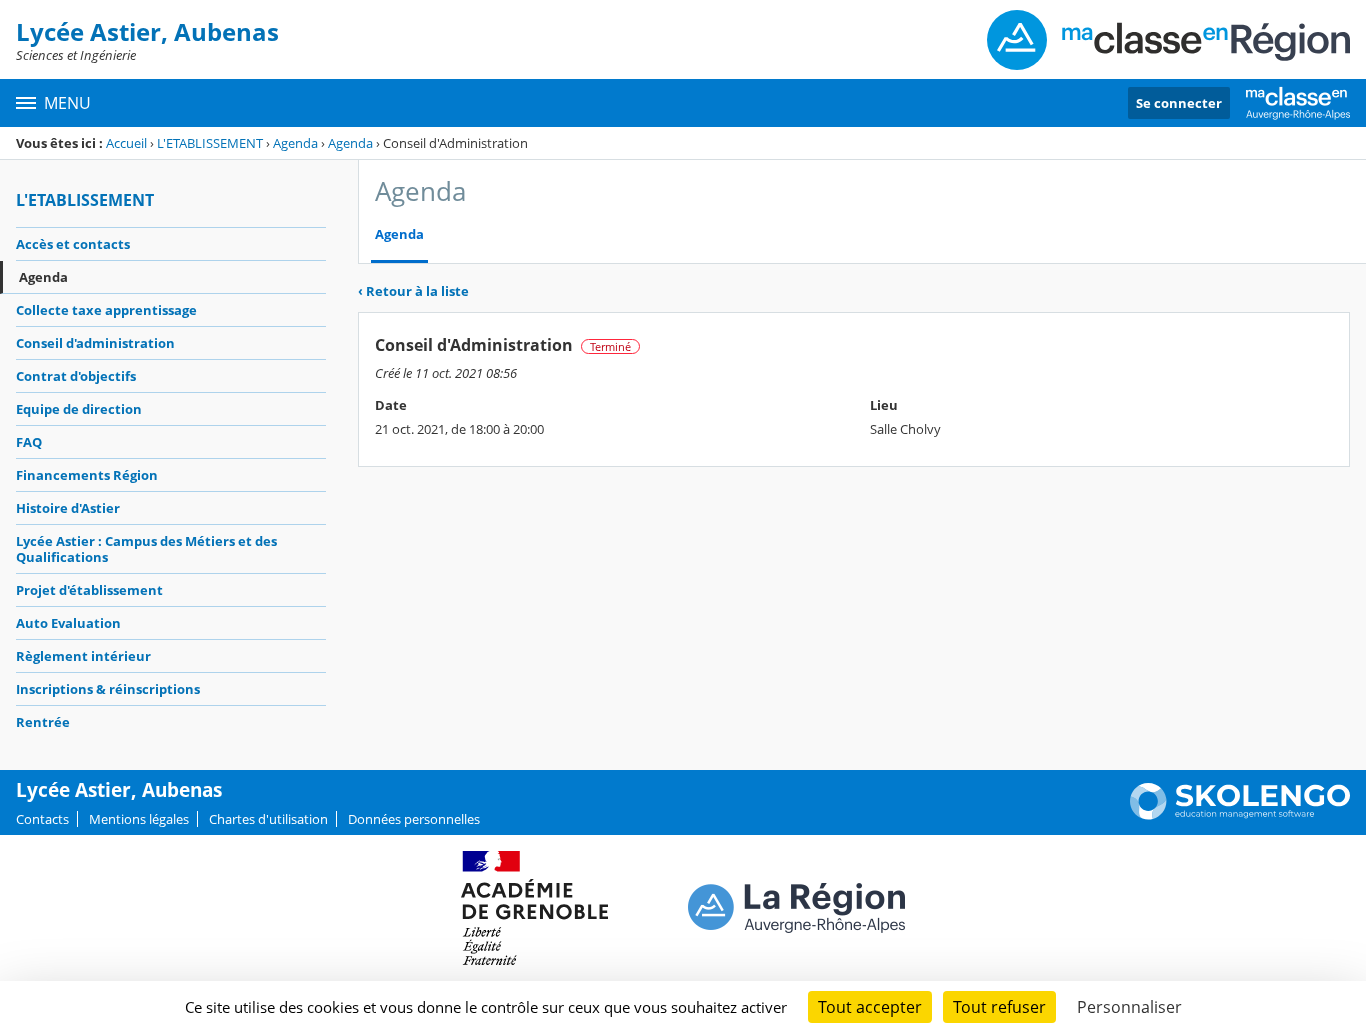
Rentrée (43, 722)
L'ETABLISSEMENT (210, 143)
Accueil (126, 143)
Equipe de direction (79, 409)
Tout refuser (999, 1007)
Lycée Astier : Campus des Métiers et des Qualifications (146, 549)
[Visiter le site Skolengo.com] (1240, 815)
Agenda (295, 143)
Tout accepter (870, 1007)
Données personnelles (414, 819)
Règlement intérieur (83, 656)
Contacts (42, 819)
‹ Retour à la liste (413, 291)
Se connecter (1179, 103)
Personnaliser (1129, 1007)
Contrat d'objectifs (76, 376)
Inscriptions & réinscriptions (108, 689)
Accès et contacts (73, 244)
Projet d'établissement (89, 590)
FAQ (29, 442)
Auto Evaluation (68, 623)
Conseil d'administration (95, 343)
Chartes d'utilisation (268, 819)
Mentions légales (139, 819)
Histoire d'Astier (68, 508)
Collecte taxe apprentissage (106, 310)
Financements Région (87, 475)
